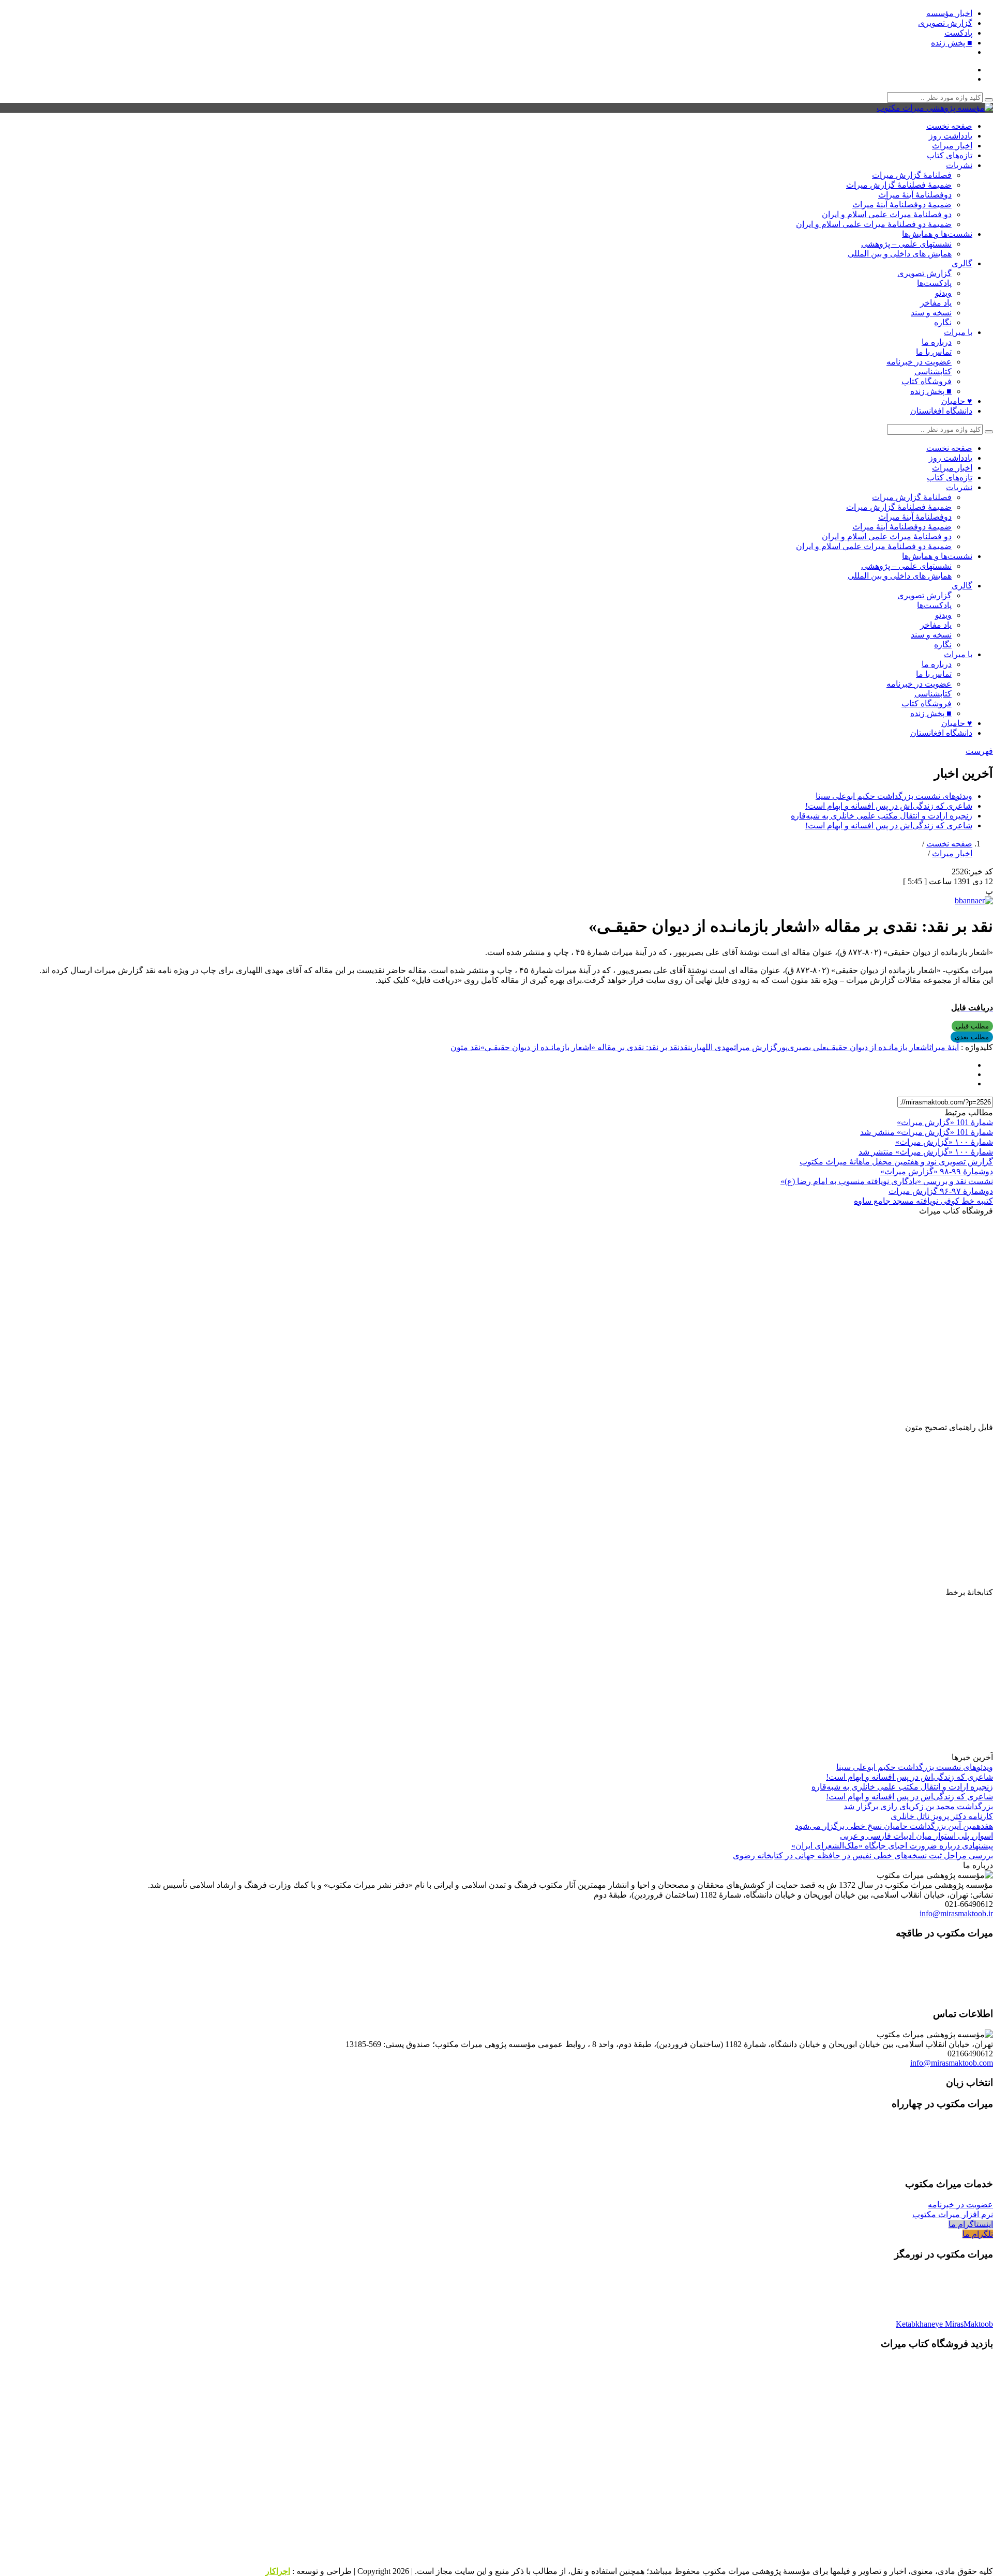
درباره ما (937, 342)
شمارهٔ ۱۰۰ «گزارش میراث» (944, 1142)
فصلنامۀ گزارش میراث (912, 175)
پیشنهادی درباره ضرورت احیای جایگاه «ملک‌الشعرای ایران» (892, 1846)
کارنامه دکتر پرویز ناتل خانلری (942, 1816)
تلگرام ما (978, 2234)
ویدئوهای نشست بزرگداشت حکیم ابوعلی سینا (894, 796)
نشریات (959, 165)
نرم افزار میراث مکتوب (953, 2214)
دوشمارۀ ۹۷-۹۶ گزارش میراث (941, 1191)
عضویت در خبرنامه (919, 362)
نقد (685, 1047)
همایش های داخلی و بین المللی (900, 254)
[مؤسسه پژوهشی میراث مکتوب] (935, 108)
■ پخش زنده (952, 43)
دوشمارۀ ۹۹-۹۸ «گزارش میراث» (937, 1171)
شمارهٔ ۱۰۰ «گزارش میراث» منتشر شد (926, 1152)
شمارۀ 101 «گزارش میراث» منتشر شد (927, 1132)
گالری (962, 263)
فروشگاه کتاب (927, 381)
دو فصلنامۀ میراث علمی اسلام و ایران (887, 214)
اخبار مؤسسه (949, 13)
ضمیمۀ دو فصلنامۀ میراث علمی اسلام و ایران (874, 224)
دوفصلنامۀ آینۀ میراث (915, 195)
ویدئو (943, 293)
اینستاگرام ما (971, 2224)
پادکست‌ (958, 33)
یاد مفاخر (936, 303)
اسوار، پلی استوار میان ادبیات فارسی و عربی (916, 1836)
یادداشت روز (951, 136)
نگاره (943, 322)
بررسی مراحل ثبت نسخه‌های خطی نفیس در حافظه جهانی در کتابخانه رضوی (863, 1855)
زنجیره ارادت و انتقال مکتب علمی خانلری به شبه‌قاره (882, 816)
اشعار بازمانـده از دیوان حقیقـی (878, 1047)
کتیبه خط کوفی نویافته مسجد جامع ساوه (923, 1201)
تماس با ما (934, 352)
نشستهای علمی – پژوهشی (906, 244)
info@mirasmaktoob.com (952, 2063)
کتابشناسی (933, 372)
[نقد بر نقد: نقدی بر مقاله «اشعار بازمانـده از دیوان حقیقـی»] (974, 900)
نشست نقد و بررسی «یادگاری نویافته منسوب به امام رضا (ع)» (887, 1181)
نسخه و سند (931, 313)
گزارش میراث (756, 1047)
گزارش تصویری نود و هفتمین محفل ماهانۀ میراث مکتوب (896, 1162)
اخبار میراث (952, 146)
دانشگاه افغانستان (941, 411)
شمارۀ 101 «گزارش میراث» (945, 1122)
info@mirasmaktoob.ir (956, 1913)
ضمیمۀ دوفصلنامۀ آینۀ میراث (902, 204)
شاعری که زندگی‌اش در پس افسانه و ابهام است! (889, 806)
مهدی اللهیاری (712, 1047)
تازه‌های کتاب (950, 155)
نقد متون (465, 1047)
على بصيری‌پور (802, 1047)
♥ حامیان (957, 401)
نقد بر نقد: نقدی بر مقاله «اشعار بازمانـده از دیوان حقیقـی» (580, 1047)
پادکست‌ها (934, 283)
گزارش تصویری (945, 23)
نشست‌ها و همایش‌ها (937, 234)
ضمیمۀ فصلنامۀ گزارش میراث (899, 185)
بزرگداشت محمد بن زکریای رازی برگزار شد (918, 1806)
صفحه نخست (949, 126)
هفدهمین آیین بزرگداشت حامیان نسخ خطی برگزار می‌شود (894, 1826)
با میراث (958, 332)
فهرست (979, 751)
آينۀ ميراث (944, 1047)
